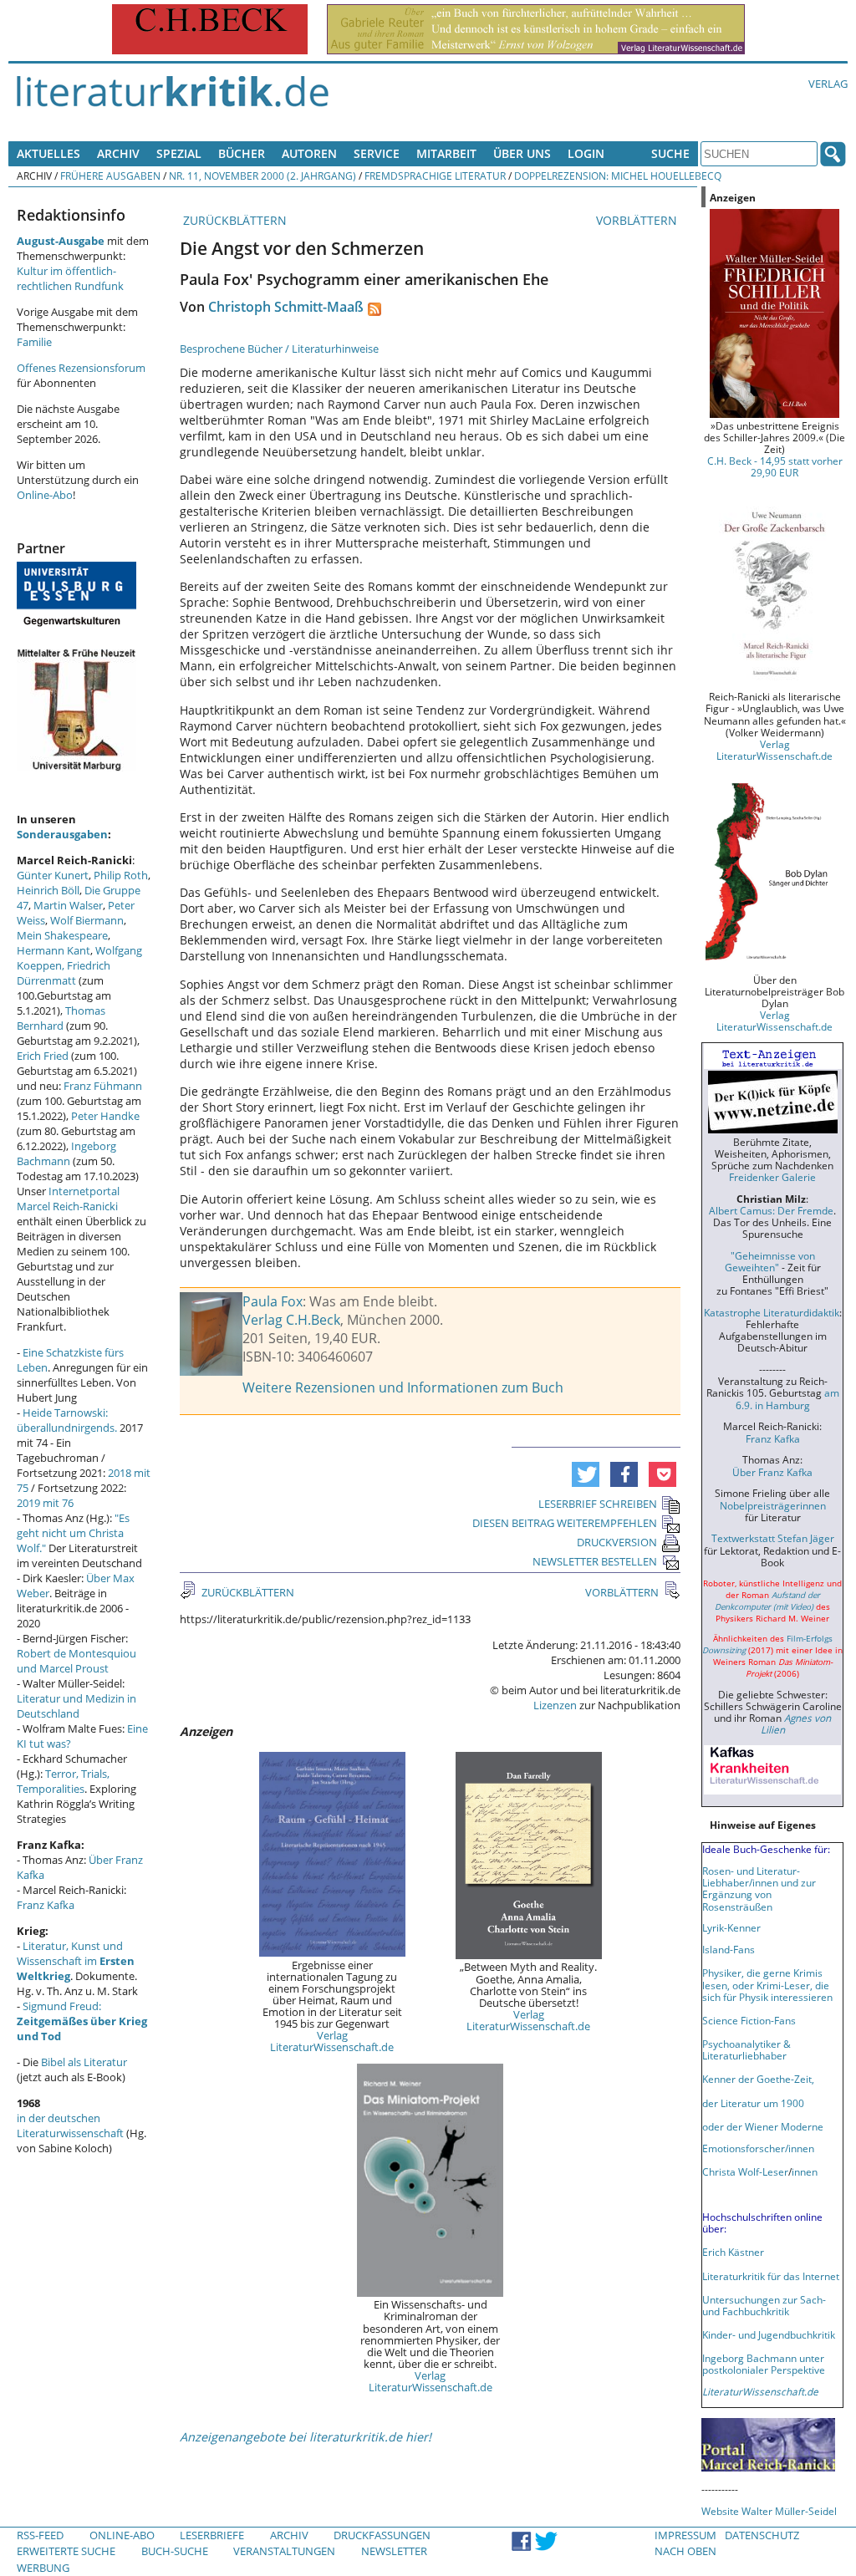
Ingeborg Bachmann (66, 1153)
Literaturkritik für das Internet (771, 2276)
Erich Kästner (733, 2252)
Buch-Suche (175, 2551)
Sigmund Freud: (82, 2021)
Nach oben (685, 2551)
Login (586, 153)
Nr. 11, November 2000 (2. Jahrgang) (262, 176)
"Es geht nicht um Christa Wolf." (73, 1533)
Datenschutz (762, 2535)
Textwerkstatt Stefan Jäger (773, 1538)
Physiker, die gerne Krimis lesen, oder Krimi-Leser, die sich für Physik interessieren (767, 1984)
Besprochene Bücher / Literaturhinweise (279, 349)
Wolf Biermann (87, 920)
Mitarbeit (446, 153)
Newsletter (394, 2551)
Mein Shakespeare (62, 935)
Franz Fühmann (103, 1086)
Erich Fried (43, 1056)
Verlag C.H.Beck (291, 1320)
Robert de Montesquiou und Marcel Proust (76, 1661)
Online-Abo (45, 495)
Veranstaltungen (284, 2551)
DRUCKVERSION (617, 1542)
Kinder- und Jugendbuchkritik (769, 2334)
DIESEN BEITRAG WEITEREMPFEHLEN (565, 1523)
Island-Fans (729, 1949)
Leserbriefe (212, 2535)
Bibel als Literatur (84, 2062)
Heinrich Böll (48, 890)
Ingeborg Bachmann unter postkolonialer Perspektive (764, 2364)
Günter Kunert (53, 875)
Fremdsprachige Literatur (435, 176)
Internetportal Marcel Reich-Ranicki (68, 1199)
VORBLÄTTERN (638, 220)
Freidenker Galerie (772, 1177)
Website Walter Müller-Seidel (769, 2511)
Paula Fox (273, 1301)
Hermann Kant (53, 950)
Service (377, 153)
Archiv (118, 153)
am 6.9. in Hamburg (787, 1398)
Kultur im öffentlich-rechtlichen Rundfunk (70, 278)
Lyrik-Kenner (731, 1927)
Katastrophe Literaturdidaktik (772, 1312)
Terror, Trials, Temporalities (63, 1781)
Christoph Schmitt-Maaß (286, 307)
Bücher (242, 153)
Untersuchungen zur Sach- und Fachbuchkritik (764, 2305)
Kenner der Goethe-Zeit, (758, 2079)
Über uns (522, 153)
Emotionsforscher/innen (758, 2148)
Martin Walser (68, 905)
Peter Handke (105, 1116)
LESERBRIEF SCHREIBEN (598, 1504)
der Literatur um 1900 (753, 2103)
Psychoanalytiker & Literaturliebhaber (746, 2049)
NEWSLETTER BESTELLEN (595, 1561)
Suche (670, 153)
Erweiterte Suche (66, 2551)
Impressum (685, 2535)
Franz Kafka (46, 1905)
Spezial (179, 153)
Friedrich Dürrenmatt (64, 973)
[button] (586, 1474)
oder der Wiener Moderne (763, 2126)
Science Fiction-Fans (749, 2020)
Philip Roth (121, 875)
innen (805, 2171)
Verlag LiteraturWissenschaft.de (332, 2041)
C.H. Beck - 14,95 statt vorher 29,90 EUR (775, 466)
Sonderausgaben (62, 834)
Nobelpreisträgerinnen (773, 1505)
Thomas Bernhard (61, 1018)
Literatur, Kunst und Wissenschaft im (76, 1961)
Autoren (309, 153)
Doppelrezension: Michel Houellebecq (618, 176)
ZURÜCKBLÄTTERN (233, 220)
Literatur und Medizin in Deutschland (76, 1706)
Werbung (43, 2568)
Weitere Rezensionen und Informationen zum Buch (403, 1387)
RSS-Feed (40, 2535)
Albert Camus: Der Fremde (771, 1210)
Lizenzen (555, 1705)
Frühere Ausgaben (110, 176)
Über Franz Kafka (772, 1472)
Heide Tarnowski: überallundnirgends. (67, 1420)
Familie (34, 342)
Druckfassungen (382, 2535)
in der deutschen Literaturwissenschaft (70, 2125)
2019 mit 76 (45, 1503)
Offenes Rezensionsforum (81, 368)
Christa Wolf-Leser (745, 2171)
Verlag (828, 84)
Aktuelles (48, 153)
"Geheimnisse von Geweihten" (770, 1261)
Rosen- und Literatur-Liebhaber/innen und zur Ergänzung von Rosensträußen (759, 1888)
